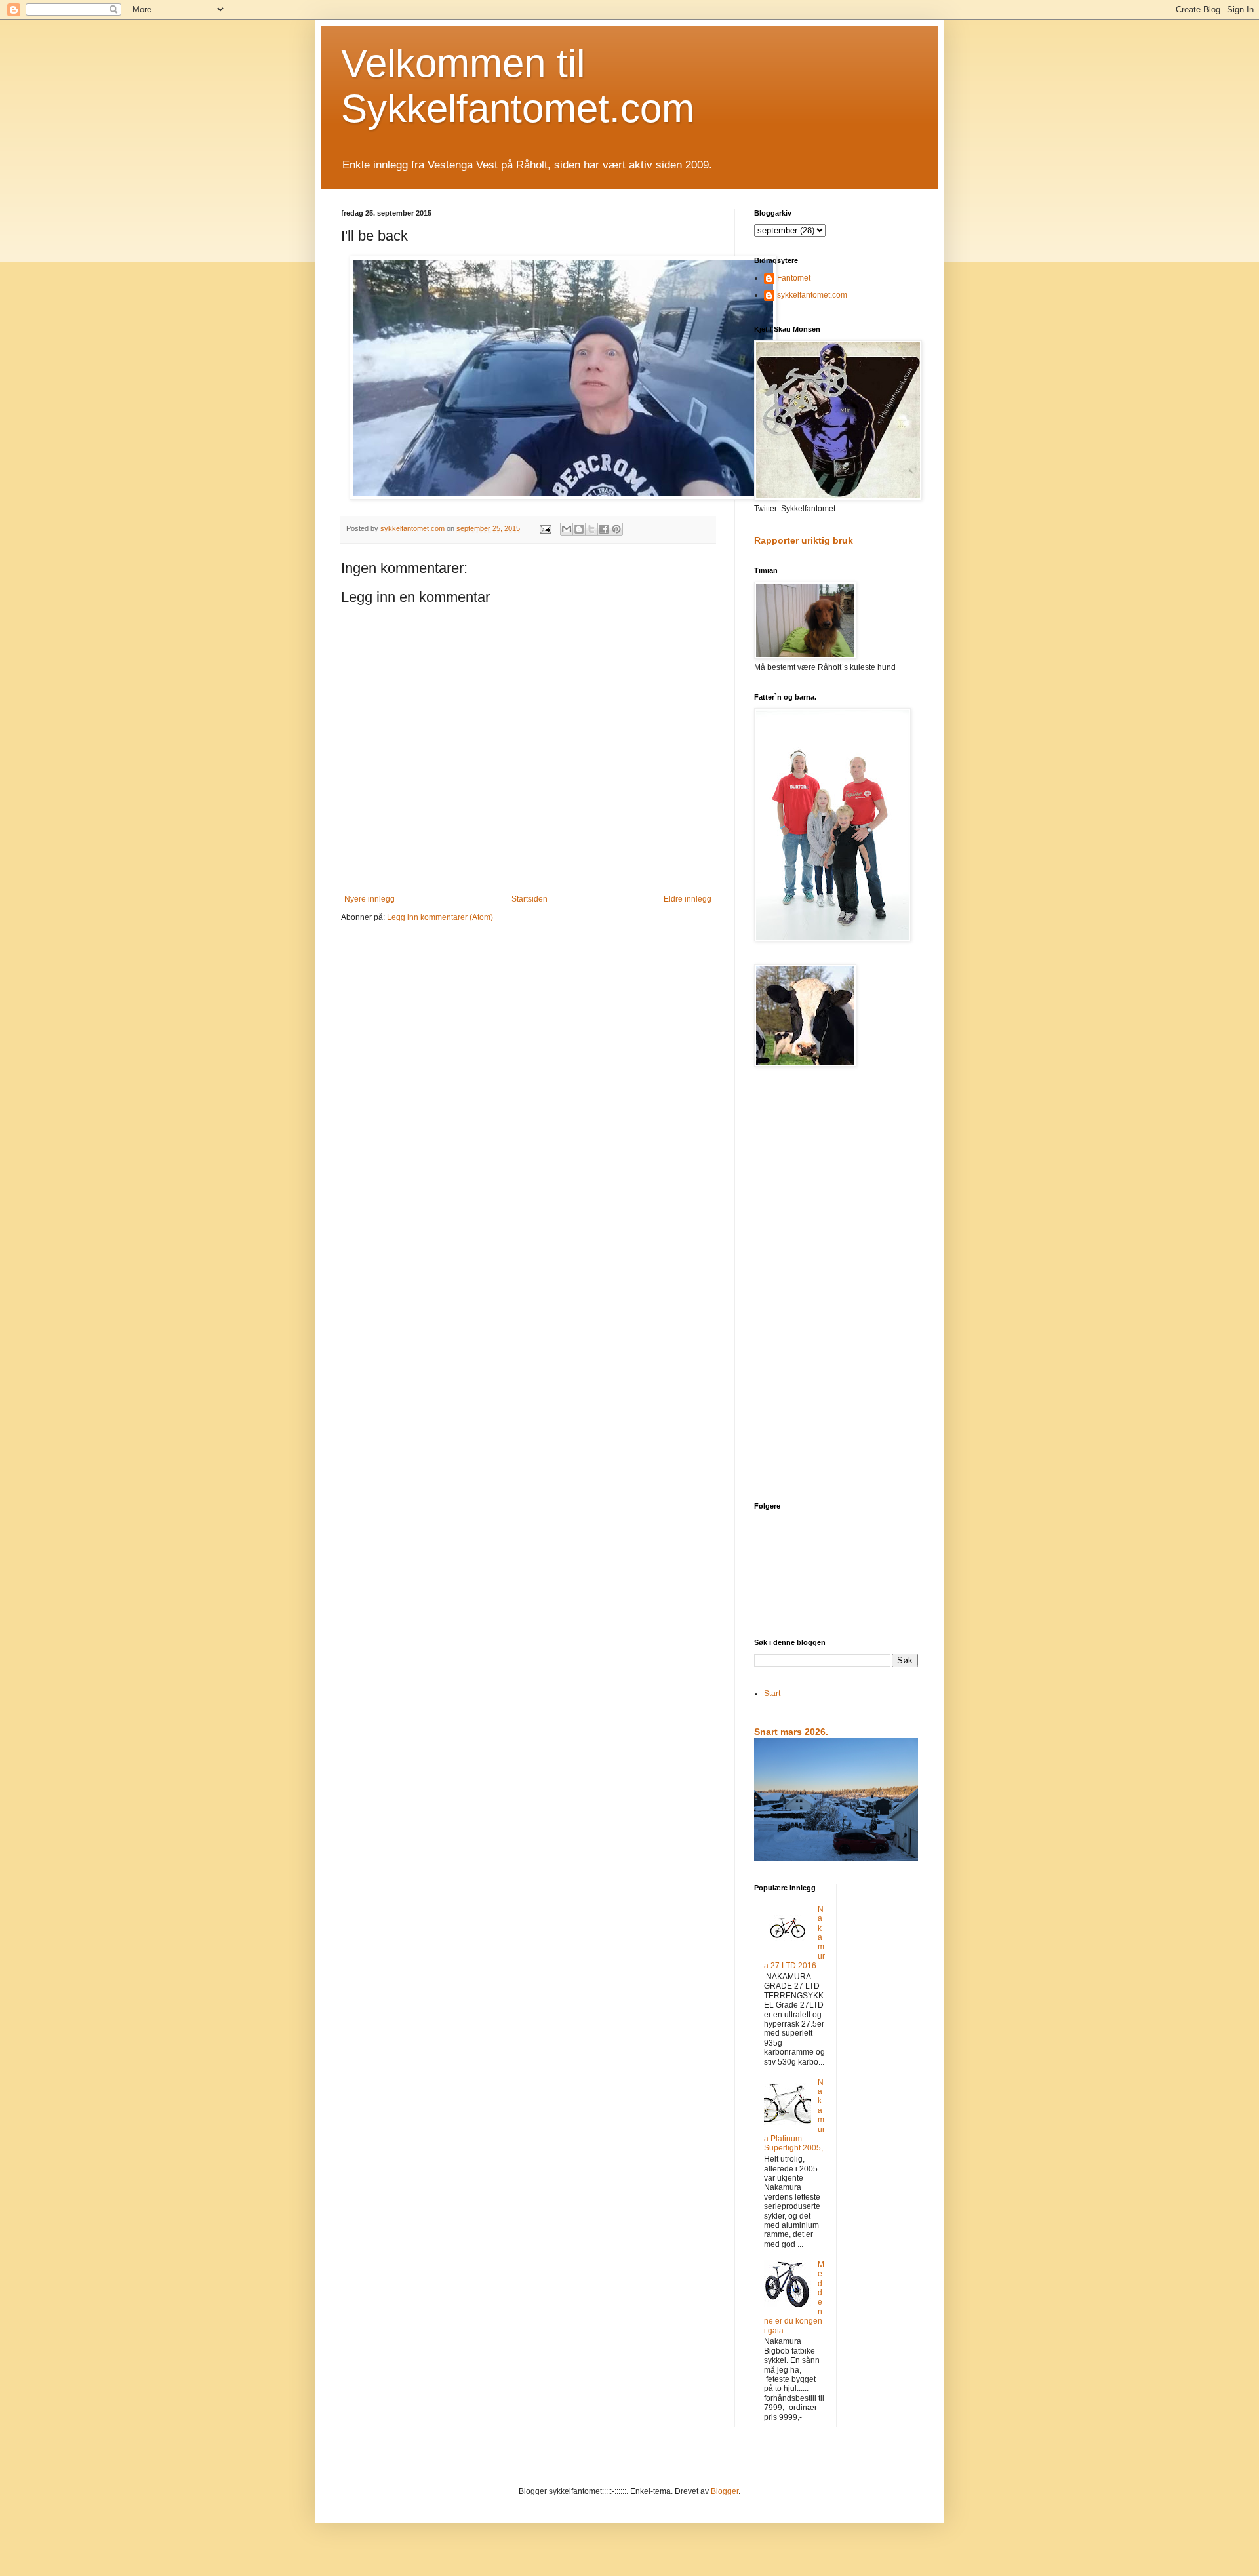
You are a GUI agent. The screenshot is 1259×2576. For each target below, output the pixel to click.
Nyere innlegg (370, 899)
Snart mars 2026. (791, 1732)
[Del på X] (591, 529)
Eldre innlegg (688, 899)
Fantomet (794, 278)
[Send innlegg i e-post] (545, 528)
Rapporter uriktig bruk (804, 540)
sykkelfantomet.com (812, 295)
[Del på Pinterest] (616, 529)
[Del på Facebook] (604, 529)
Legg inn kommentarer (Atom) (440, 917)
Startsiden (530, 899)
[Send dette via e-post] (567, 529)
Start (772, 1694)
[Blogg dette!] (579, 529)
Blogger (725, 2491)
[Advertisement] (836, 1286)
